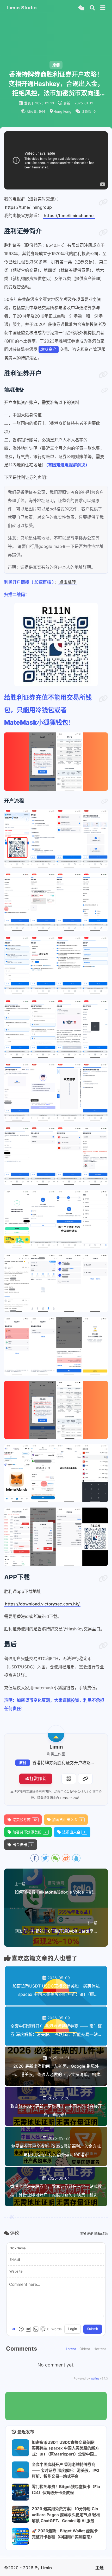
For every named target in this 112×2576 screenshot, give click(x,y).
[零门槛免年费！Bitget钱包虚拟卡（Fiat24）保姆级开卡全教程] (20, 2492)
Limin (46, 2568)
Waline (95, 2378)
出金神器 (22, 1845)
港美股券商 (25, 1820)
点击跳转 (67, 582)
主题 (99, 2568)
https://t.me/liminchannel (69, 216)
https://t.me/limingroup (28, 207)
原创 (23, 1763)
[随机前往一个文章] (81, 8)
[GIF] (28, 2329)
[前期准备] (104, 390)
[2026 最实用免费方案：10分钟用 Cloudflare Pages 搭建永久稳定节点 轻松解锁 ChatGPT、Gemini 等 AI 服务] (20, 2514)
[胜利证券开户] (103, 375)
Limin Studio (69, 1798)
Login (73, 2329)
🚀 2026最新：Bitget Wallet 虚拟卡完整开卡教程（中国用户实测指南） (65, 2534)
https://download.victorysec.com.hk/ (42, 1604)
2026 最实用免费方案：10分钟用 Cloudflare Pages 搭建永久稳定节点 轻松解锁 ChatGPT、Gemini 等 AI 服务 (66, 2515)
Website (16, 2271)
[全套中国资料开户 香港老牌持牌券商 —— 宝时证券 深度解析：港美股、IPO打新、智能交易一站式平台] (20, 2470)
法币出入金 (74, 1832)
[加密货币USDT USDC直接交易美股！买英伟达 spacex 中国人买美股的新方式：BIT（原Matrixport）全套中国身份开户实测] (20, 2448)
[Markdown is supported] (14, 2329)
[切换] (103, 8)
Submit (93, 2329)
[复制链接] (85, 1779)
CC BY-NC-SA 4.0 (78, 1792)
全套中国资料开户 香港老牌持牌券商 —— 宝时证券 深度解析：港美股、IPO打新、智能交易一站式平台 (66, 2470)
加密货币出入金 (67, 1820)
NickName (18, 2248)
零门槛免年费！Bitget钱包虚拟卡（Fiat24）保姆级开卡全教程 (66, 2490)
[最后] (103, 1646)
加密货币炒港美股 (30, 1832)
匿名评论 (86, 2233)
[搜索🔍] (92, 8)
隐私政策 (101, 2233)
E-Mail (15, 2259)
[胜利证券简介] (103, 232)
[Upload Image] (36, 2329)
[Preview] (43, 2329)
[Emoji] (21, 2329)
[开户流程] (104, 801)
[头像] (56, 1734)
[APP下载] (103, 1579)
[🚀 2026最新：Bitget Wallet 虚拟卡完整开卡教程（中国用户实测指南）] (20, 2536)
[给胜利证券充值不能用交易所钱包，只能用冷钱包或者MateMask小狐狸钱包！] (103, 699)
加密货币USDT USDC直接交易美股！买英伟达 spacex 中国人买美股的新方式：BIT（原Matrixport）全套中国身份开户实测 (65, 2448)
